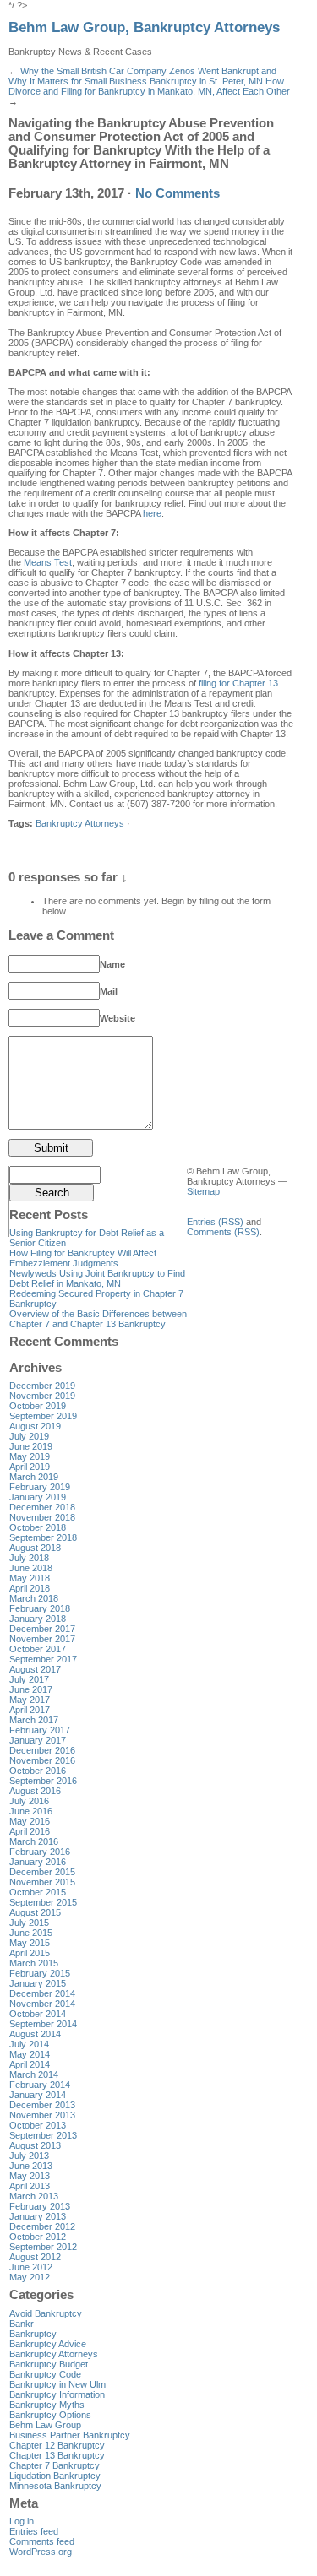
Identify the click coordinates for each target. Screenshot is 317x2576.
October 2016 (38, 1771)
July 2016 (29, 1801)
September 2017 (43, 1659)
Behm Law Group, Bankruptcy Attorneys (144, 27)
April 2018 (30, 1588)
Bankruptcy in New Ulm (57, 2384)
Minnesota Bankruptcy (55, 2486)
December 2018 (42, 1507)
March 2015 (34, 1963)
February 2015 (40, 1973)
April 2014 (30, 2064)
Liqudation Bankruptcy (55, 2476)
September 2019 (43, 1416)
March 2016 (34, 1841)
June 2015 (31, 1933)
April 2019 (30, 1467)
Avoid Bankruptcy (46, 2313)
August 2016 (35, 1791)
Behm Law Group (45, 2425)
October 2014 (38, 2014)
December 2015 (42, 1872)
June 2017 (31, 1689)
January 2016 (38, 1862)
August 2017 (35, 1669)
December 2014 (42, 1993)
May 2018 (30, 1578)
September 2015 (43, 1902)
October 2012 (38, 2237)
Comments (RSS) (223, 1232)
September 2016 (43, 1781)
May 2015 (30, 1943)
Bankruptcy (33, 2334)
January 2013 (38, 2216)
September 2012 (43, 2247)
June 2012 (31, 2267)
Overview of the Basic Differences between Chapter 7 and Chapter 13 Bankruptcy (98, 1319)
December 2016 (42, 1750)
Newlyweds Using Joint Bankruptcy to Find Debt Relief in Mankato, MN (97, 1278)
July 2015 (29, 1923)
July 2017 (29, 1679)
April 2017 (30, 1710)
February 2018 (40, 1608)
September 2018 (43, 1537)
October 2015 (38, 1892)
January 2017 (38, 1740)
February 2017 (40, 1730)
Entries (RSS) (215, 1222)
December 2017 (42, 1629)
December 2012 (42, 2226)
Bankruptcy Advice (48, 2344)
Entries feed (34, 2531)
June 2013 (31, 2166)
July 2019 (29, 1436)
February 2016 (40, 1852)
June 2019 (31, 1446)
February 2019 (40, 1487)
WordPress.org (41, 2552)
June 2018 (31, 1568)
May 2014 (30, 2054)
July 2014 (29, 2044)
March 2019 (34, 1477)
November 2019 (42, 1396)
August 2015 (35, 1912)
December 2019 (42, 1386)
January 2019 (38, 1497)
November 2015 (42, 1882)
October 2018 (38, 1527)
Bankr (22, 2324)
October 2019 (38, 1406)
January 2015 (38, 1983)
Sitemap (203, 1191)
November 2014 (42, 2004)
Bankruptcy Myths (47, 2405)
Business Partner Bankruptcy (70, 2435)
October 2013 (38, 2125)
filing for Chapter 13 (238, 683)
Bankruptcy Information (57, 2394)
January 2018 (38, 1619)
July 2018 (29, 1558)
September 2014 (43, 2024)
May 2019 (30, 1456)
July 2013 (29, 2156)
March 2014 (34, 2074)
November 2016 (42, 1760)
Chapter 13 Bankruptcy (57, 2455)
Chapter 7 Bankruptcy (55, 2465)
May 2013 (30, 2176)
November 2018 (42, 1517)
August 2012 (35, 2257)
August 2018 (35, 1548)
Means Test (48, 562)
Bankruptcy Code (45, 2374)
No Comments (178, 193)
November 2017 (42, 1639)
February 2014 (40, 2085)
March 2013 (34, 2196)
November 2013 (42, 2115)
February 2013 (40, 2206)
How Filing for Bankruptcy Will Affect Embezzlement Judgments (83, 1258)
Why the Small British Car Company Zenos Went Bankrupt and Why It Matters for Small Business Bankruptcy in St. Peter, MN (142, 76)
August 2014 (35, 2034)
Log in (22, 2521)
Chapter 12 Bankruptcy (57, 2445)
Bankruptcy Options (50, 2415)
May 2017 (30, 1700)
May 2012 (30, 2277)
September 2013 (43, 2135)
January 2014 (38, 2095)
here (152, 513)
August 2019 (35, 1426)
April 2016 (30, 1831)
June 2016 (31, 1811)
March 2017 (34, 1720)
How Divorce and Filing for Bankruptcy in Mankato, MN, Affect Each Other (149, 86)
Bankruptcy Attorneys (80, 823)
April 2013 (30, 2186)
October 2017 (38, 1649)
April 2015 (30, 1953)
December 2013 (42, 2105)
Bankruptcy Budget (49, 2364)
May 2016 (30, 1821)
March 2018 (34, 1598)
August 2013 (35, 2145)
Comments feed (42, 2541)
